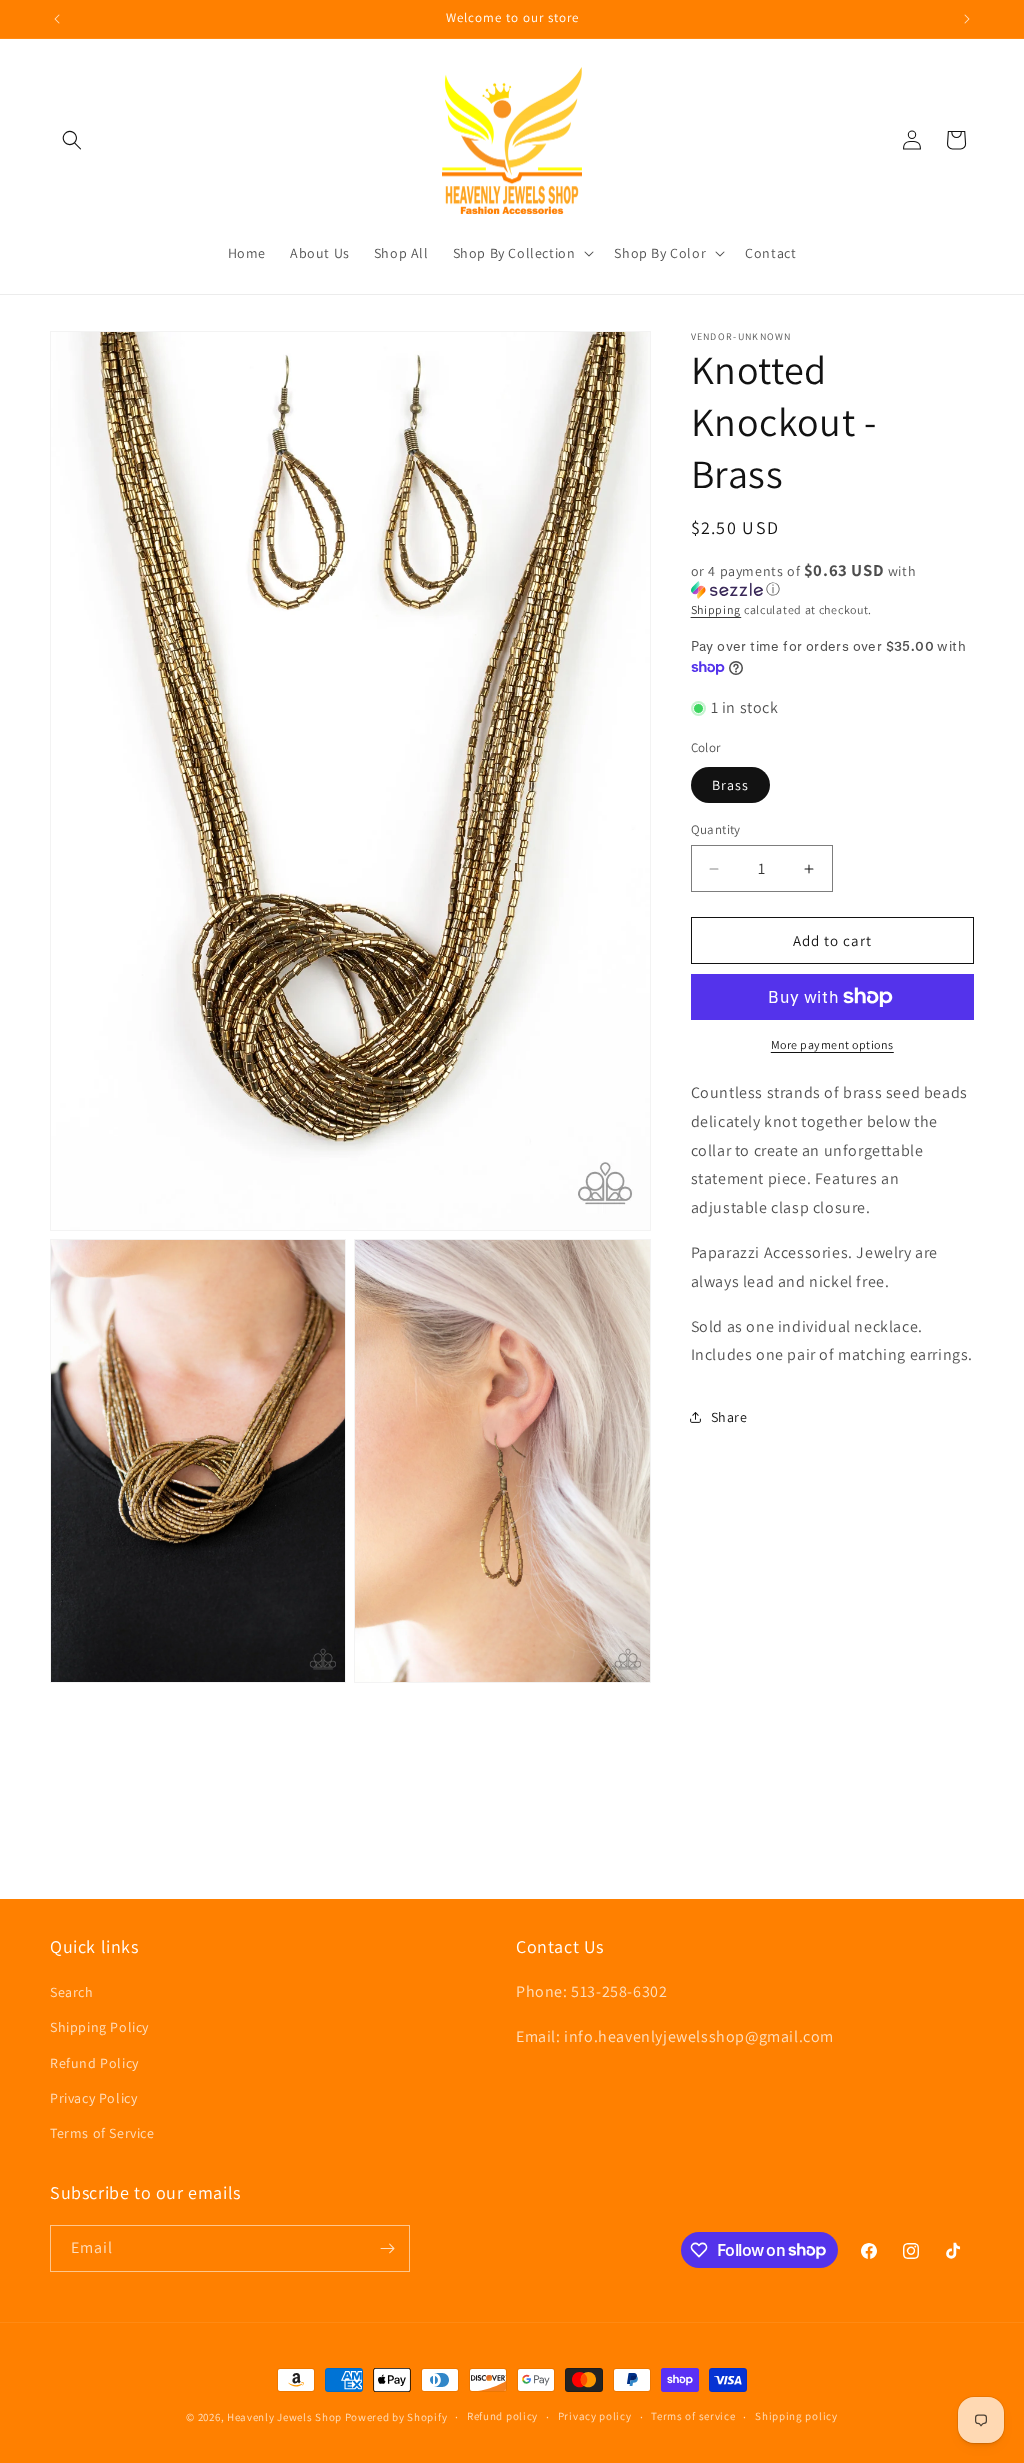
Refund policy (502, 2416)
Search (72, 1992)
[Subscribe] (387, 2248)
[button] (72, 140)
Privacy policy (595, 2416)
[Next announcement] (967, 19)
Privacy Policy (93, 2098)
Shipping (716, 609)
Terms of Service (102, 2133)
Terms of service (693, 2416)
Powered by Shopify (396, 2417)
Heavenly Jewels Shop (284, 2417)
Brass (730, 785)
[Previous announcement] (57, 19)
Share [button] (729, 1417)
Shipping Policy (99, 2027)
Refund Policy (94, 2063)
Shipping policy (796, 2416)
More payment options (832, 1044)
